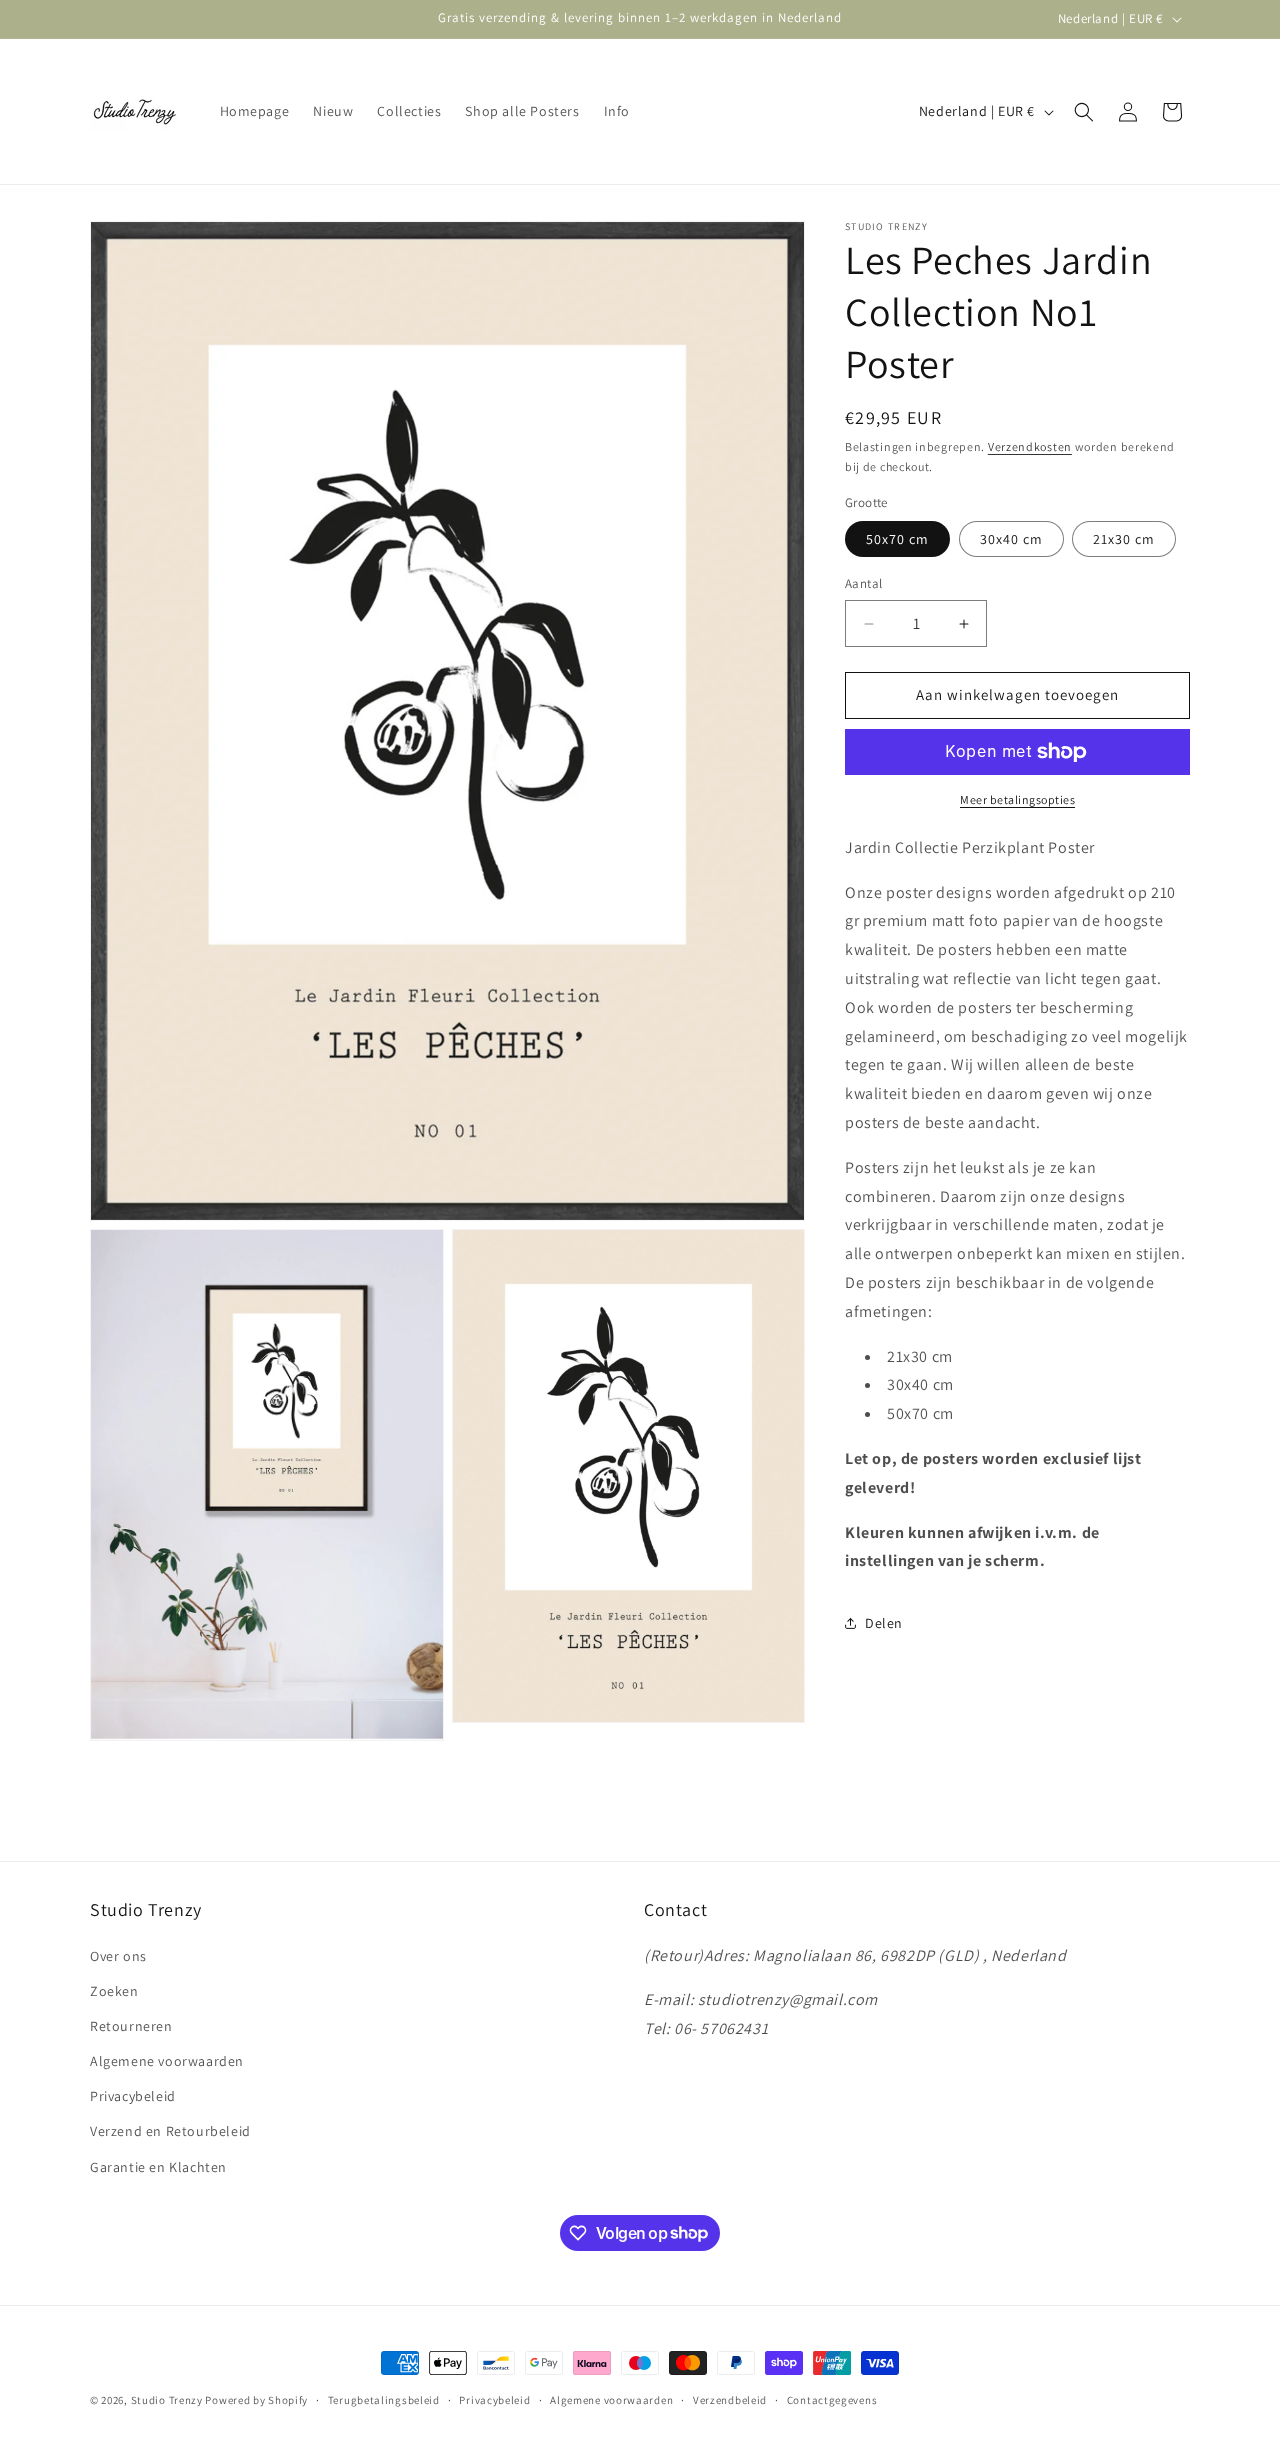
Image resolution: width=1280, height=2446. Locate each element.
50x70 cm (897, 540)
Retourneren (131, 2026)
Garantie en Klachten (158, 2166)
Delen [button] (884, 1623)
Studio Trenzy (167, 2400)
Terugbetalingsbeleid (384, 2399)
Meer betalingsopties (1017, 799)
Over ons (118, 1955)
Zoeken (114, 1990)
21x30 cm (1124, 540)
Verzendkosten (1030, 446)
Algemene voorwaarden (167, 2061)
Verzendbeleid (730, 2399)
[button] (1084, 112)
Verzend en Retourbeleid (170, 2131)
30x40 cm (1011, 540)
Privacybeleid (133, 2096)
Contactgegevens (832, 2399)
